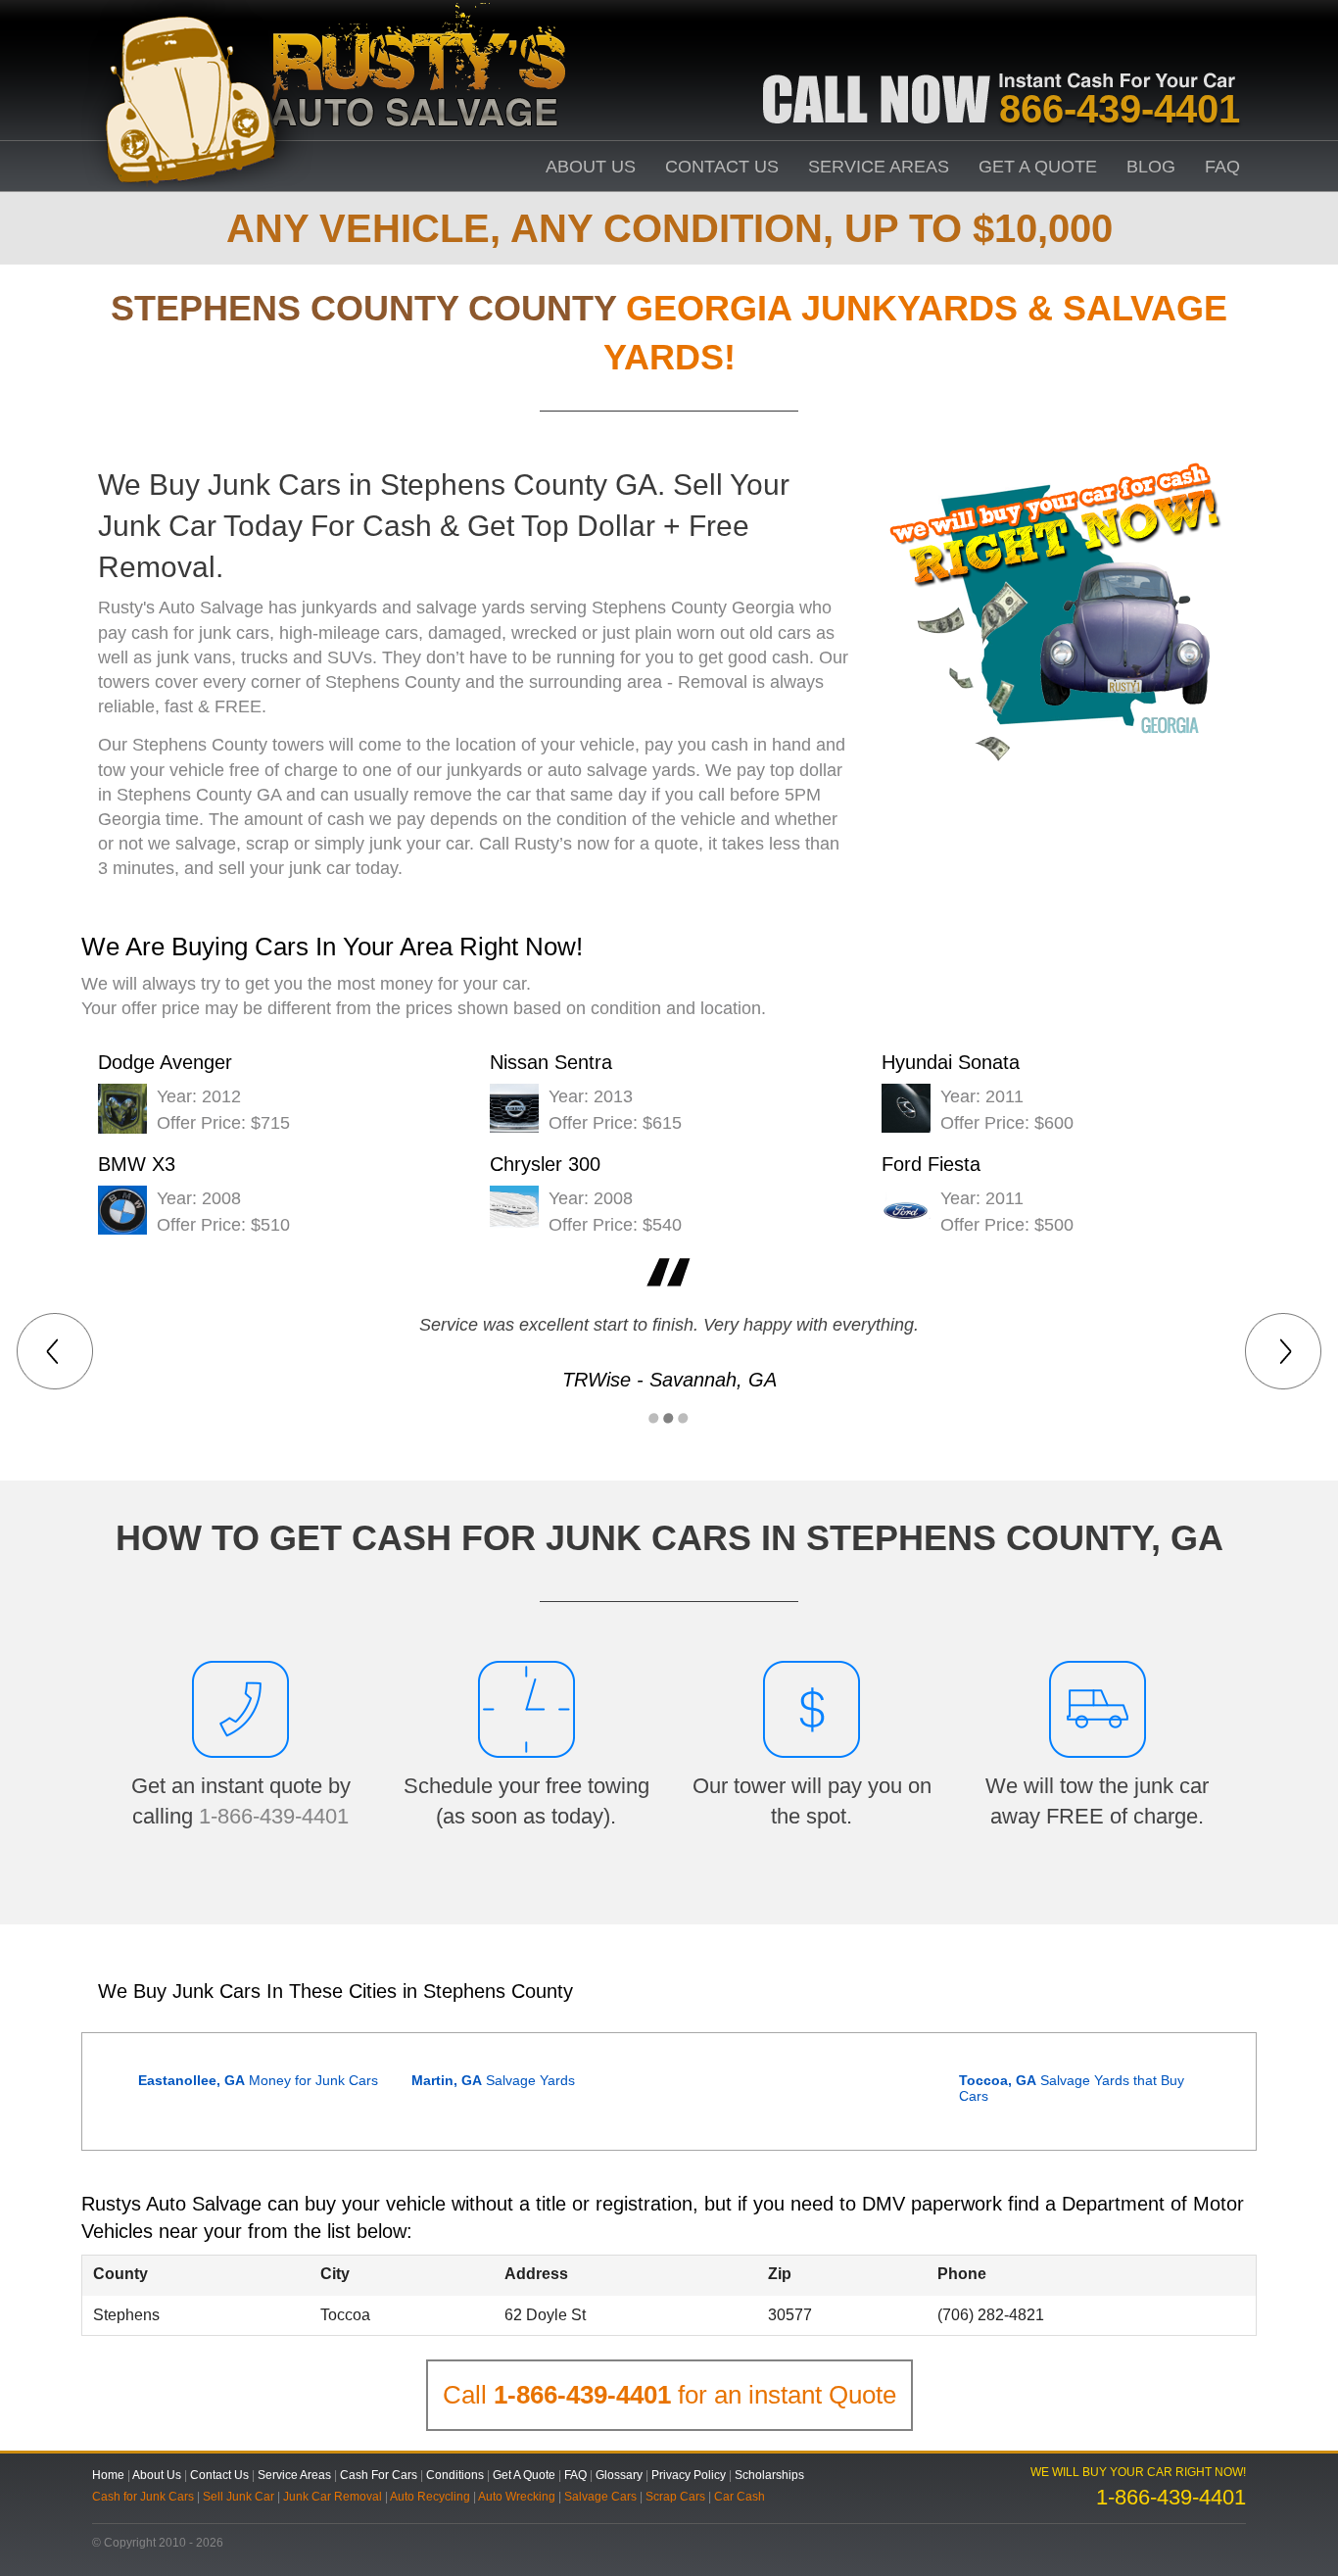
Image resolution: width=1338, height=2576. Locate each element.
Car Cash (740, 2497)
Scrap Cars (675, 2497)
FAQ (1222, 167)
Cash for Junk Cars (143, 2497)
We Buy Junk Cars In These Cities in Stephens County (335, 1991)
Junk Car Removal (333, 2497)
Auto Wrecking (517, 2497)
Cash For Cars (379, 2475)
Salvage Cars (600, 2497)
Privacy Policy (689, 2475)
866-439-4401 (1120, 109)
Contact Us (722, 167)
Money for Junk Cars (258, 2080)
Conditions (455, 2475)
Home (108, 2475)
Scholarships (769, 2475)
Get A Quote (1038, 167)
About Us (591, 167)
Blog (1151, 167)
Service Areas (879, 167)
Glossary (619, 2475)
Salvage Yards (493, 2080)
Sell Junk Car (239, 2497)
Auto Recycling (430, 2497)
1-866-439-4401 (274, 1816)
